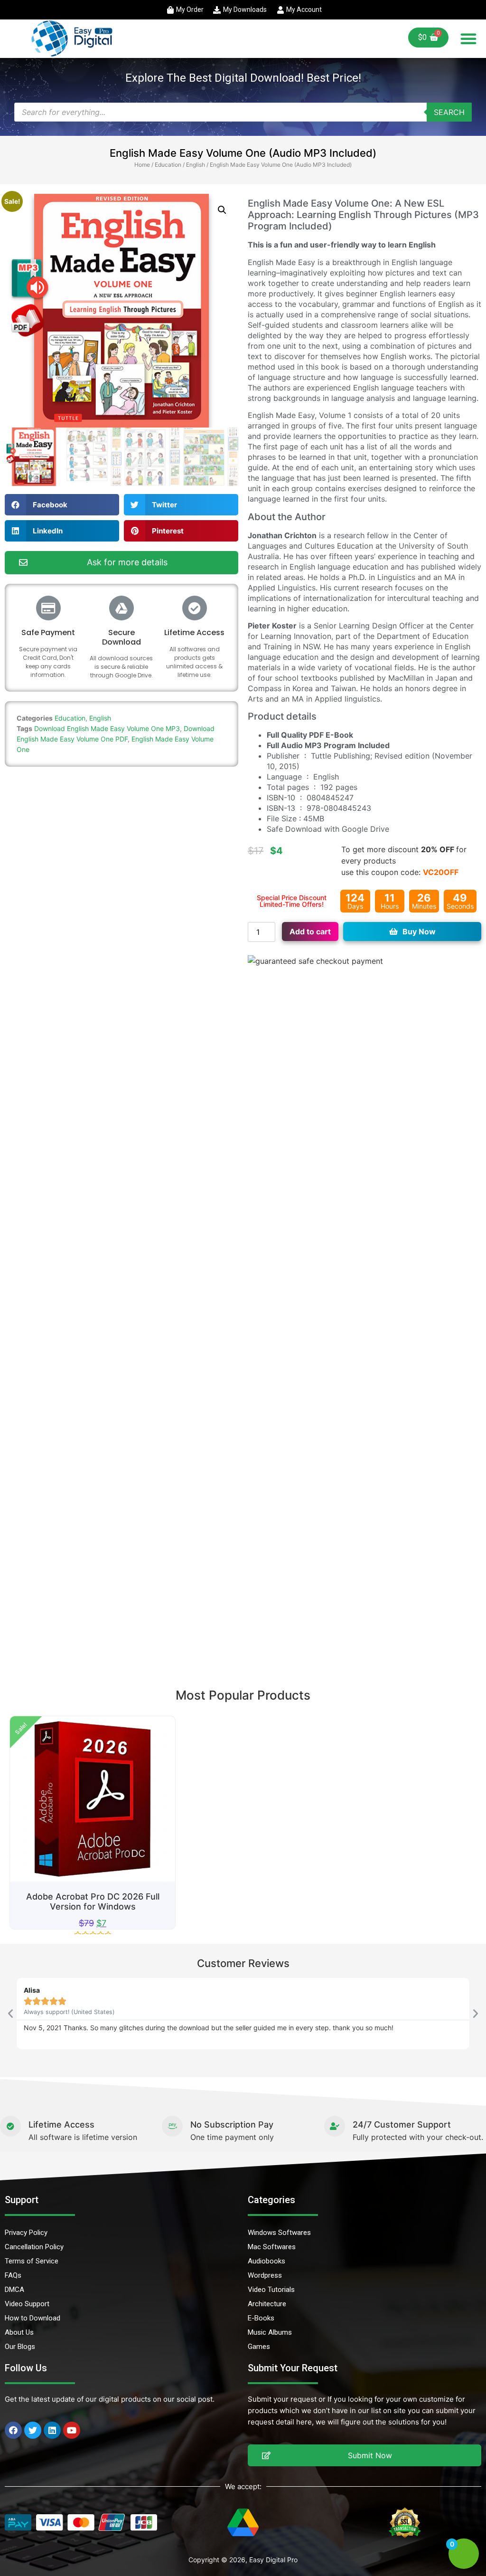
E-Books (261, 2318)
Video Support (27, 2304)
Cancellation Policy (34, 2247)
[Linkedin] (52, 2430)
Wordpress (265, 2275)
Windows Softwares (279, 2233)
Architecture (267, 2304)
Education (168, 165)
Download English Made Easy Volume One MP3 (107, 728)
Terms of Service (32, 2261)
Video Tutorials (271, 2290)
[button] (468, 38)
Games (259, 2347)
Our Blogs (20, 2347)
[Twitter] (33, 2430)
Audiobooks (266, 2261)
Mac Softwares (272, 2247)
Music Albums (270, 2332)
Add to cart (310, 932)
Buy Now (419, 932)
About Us (19, 2332)
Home (142, 165)
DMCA (14, 2290)
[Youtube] (72, 2430)
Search (449, 112)
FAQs (13, 2275)
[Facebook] (13, 2430)
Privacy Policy (26, 2233)
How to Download (33, 2318)
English (196, 165)
